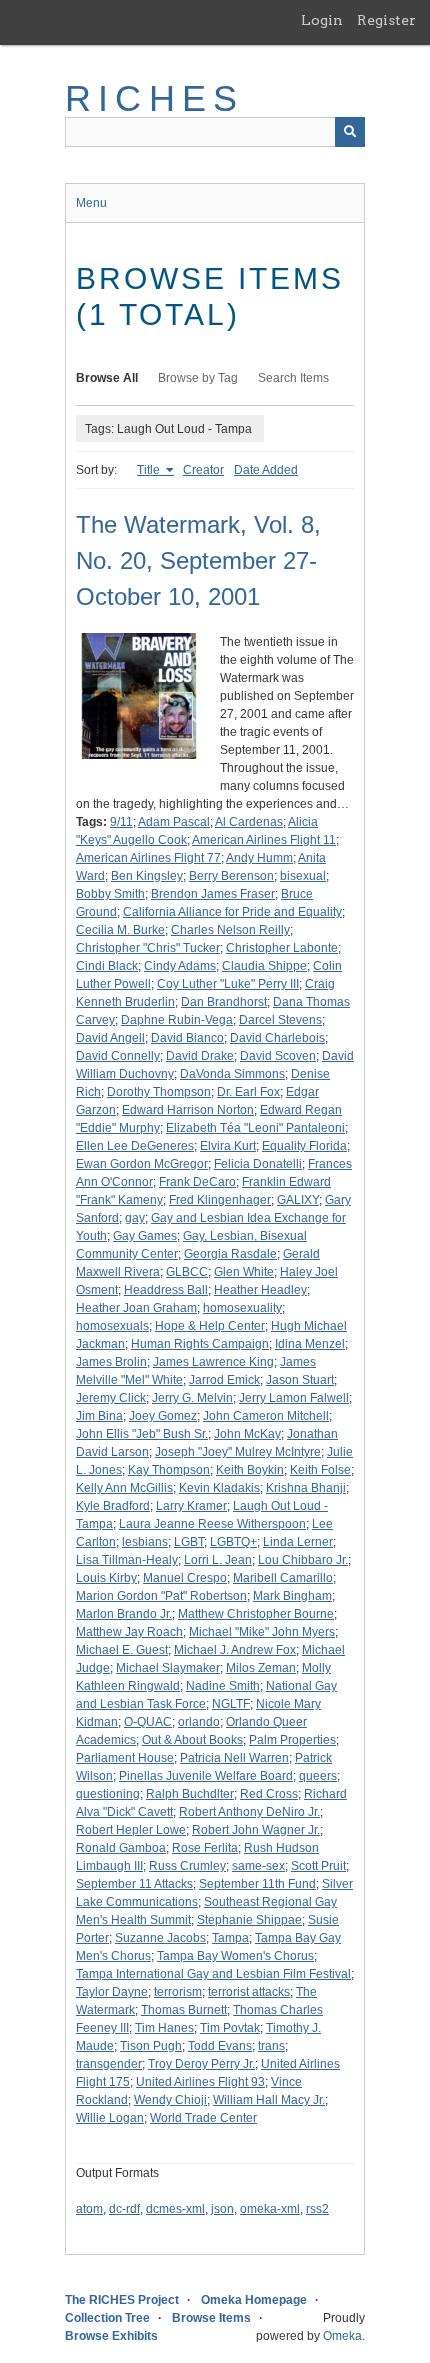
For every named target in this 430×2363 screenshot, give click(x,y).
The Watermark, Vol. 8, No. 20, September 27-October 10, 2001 (198, 560)
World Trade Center (203, 2118)
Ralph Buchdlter (190, 1794)
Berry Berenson (231, 876)
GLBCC (187, 1272)
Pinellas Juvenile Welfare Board (206, 1776)
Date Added (266, 470)
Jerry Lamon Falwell (294, 1398)
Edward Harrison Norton (188, 1110)
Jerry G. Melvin (192, 1398)
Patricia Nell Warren (234, 1758)
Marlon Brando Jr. (124, 1614)
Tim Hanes (164, 2028)
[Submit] (350, 132)
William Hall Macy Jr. (269, 2100)
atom (89, 2209)
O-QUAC (148, 1722)
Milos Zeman (261, 1668)
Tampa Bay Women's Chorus (235, 1956)
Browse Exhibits (111, 2336)
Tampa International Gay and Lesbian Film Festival (213, 1974)
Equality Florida (304, 1146)
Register (386, 20)
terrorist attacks (249, 1992)
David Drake (200, 1056)
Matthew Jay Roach (129, 1632)
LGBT (189, 1542)
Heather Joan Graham (136, 1308)
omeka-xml (270, 2209)
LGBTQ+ (233, 1542)
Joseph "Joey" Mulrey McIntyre (238, 1452)
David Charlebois (277, 1038)
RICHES (154, 98)
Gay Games (145, 1236)
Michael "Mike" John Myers (262, 1632)
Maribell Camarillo (283, 1578)
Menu (91, 203)
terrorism (178, 1992)
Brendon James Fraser (213, 894)
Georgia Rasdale (230, 1254)
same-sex (258, 1866)
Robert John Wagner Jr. (256, 1830)
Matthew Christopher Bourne (256, 1614)
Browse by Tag (198, 378)
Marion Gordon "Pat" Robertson (161, 1596)
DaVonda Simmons (232, 1074)
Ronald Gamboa (121, 1848)
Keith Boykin (250, 1470)
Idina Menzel (310, 1344)
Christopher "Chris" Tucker (148, 948)
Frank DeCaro (197, 1182)
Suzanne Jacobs (160, 1938)
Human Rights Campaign (200, 1344)
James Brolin (111, 1362)
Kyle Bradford (113, 1506)
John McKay (247, 1434)
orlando (199, 1722)
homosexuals (112, 1326)
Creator (203, 470)
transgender (109, 2064)
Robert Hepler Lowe (131, 1830)
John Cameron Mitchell (266, 1416)
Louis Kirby (106, 1578)
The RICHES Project (122, 2300)
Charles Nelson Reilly (230, 930)
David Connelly (118, 1056)
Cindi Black (107, 966)
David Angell (110, 1038)
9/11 (121, 822)
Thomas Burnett (184, 2010)
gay (135, 1218)
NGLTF (231, 1704)
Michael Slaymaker (168, 1668)
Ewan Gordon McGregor (142, 1164)
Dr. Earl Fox (248, 1092)
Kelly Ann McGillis (124, 1488)
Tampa (230, 1938)
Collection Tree (107, 2318)
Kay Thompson (169, 1470)
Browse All (107, 378)
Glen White (244, 1272)
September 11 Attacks (134, 1884)
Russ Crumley (187, 1866)
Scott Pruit (318, 1866)
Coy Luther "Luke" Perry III (228, 984)
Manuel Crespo (185, 1578)
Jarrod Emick (224, 1380)
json (222, 2209)
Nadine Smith (223, 1686)
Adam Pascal (174, 822)
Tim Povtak (230, 2028)
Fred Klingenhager (220, 1200)
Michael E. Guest (122, 1650)
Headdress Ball (166, 1290)
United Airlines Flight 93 (200, 2082)
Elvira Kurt (228, 1146)
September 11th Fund (257, 1884)
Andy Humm (259, 858)
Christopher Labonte (282, 948)
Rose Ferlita (205, 1848)
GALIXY (298, 1200)
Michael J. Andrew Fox (235, 1650)
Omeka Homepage (254, 2300)
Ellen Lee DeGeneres (135, 1146)
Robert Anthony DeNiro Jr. (249, 1812)
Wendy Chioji (170, 2100)
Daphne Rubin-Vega (177, 1020)
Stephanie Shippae (249, 1920)
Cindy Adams (180, 966)
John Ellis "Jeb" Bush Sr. (142, 1434)
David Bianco (187, 1038)
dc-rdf (124, 2209)
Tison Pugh (151, 2046)
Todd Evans (220, 2046)
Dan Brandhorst (224, 1002)
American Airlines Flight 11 (264, 840)
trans (271, 2046)
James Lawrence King (213, 1362)
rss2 (317, 2209)
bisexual (303, 876)
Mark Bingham (292, 1596)
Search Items (293, 378)
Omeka (342, 2336)
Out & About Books (192, 1740)
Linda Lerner (298, 1542)
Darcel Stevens (280, 1020)
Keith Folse (320, 1470)
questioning (108, 1794)
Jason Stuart (300, 1380)
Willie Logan (110, 2118)
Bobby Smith (110, 894)
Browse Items (211, 2318)
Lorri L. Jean (218, 1560)
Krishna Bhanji (306, 1488)
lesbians (145, 1542)
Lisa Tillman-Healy (127, 1560)
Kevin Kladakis (219, 1488)
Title (150, 470)
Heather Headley (260, 1290)
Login (322, 20)
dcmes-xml (175, 2209)
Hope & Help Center (210, 1326)
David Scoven (278, 1056)
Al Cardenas (249, 822)
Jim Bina (99, 1416)
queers (318, 1776)
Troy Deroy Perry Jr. (201, 2064)
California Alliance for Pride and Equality (232, 912)
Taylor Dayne (112, 1992)
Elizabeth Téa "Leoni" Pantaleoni (255, 1128)
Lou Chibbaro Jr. (303, 1560)
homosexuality (242, 1308)
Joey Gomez (163, 1416)
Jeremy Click (111, 1398)
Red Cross (269, 1794)
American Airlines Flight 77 (148, 858)
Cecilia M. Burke (120, 930)
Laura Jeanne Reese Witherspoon (212, 1524)
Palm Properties (292, 1740)
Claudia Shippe (264, 966)
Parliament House (125, 1758)
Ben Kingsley (147, 876)
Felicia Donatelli (258, 1164)
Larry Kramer (191, 1506)
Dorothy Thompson (159, 1092)
